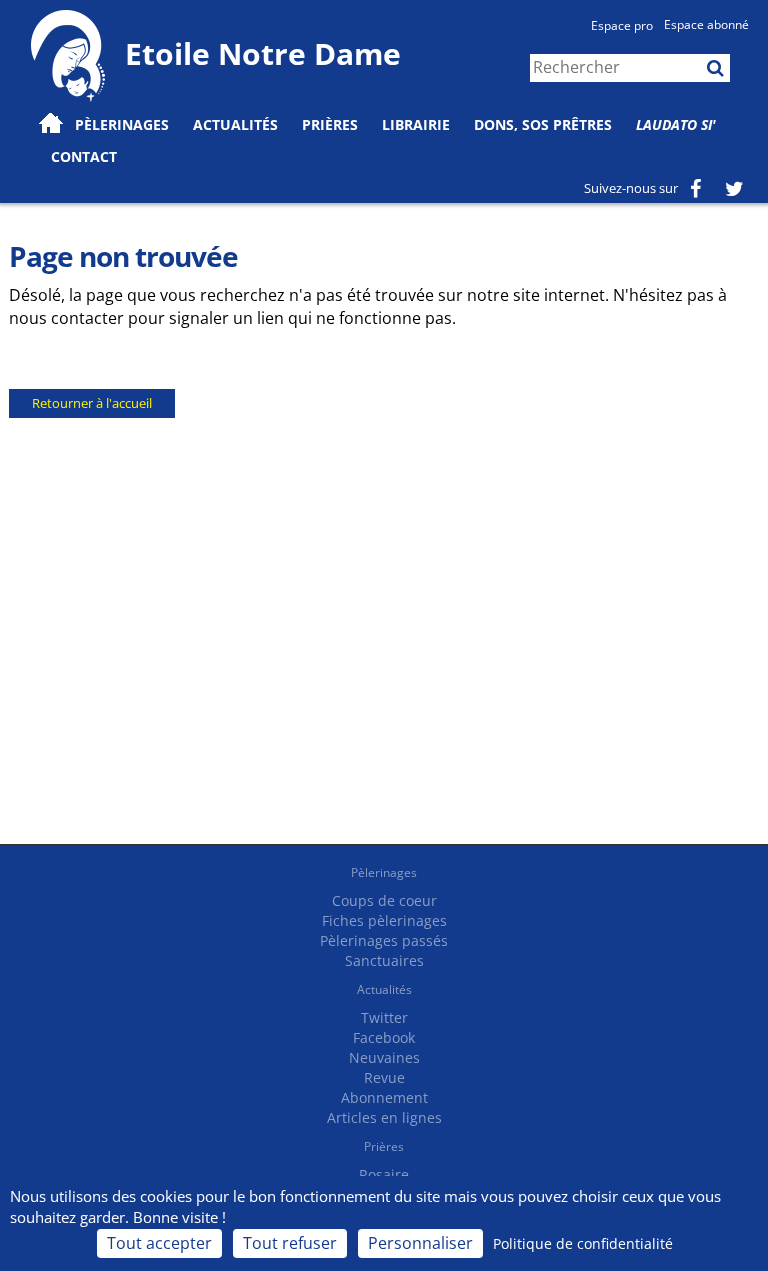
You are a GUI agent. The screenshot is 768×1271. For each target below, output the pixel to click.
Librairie (416, 124)
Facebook (384, 1037)
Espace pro (622, 25)
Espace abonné (706, 24)
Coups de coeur (384, 900)
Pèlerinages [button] (122, 124)
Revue (384, 1077)
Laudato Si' (676, 124)
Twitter (384, 1017)
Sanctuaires (384, 960)
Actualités (384, 989)
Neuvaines (384, 1057)
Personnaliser (420, 1243)
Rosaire (384, 1174)
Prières (330, 124)
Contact (84, 156)
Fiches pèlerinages (384, 920)
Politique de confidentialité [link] (583, 1243)
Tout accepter (159, 1243)
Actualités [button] (235, 124)
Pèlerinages (384, 872)
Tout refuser (290, 1243)
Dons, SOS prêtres (543, 124)
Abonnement (384, 1097)
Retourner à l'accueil (92, 403)
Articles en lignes (384, 1117)
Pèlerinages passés (384, 940)
